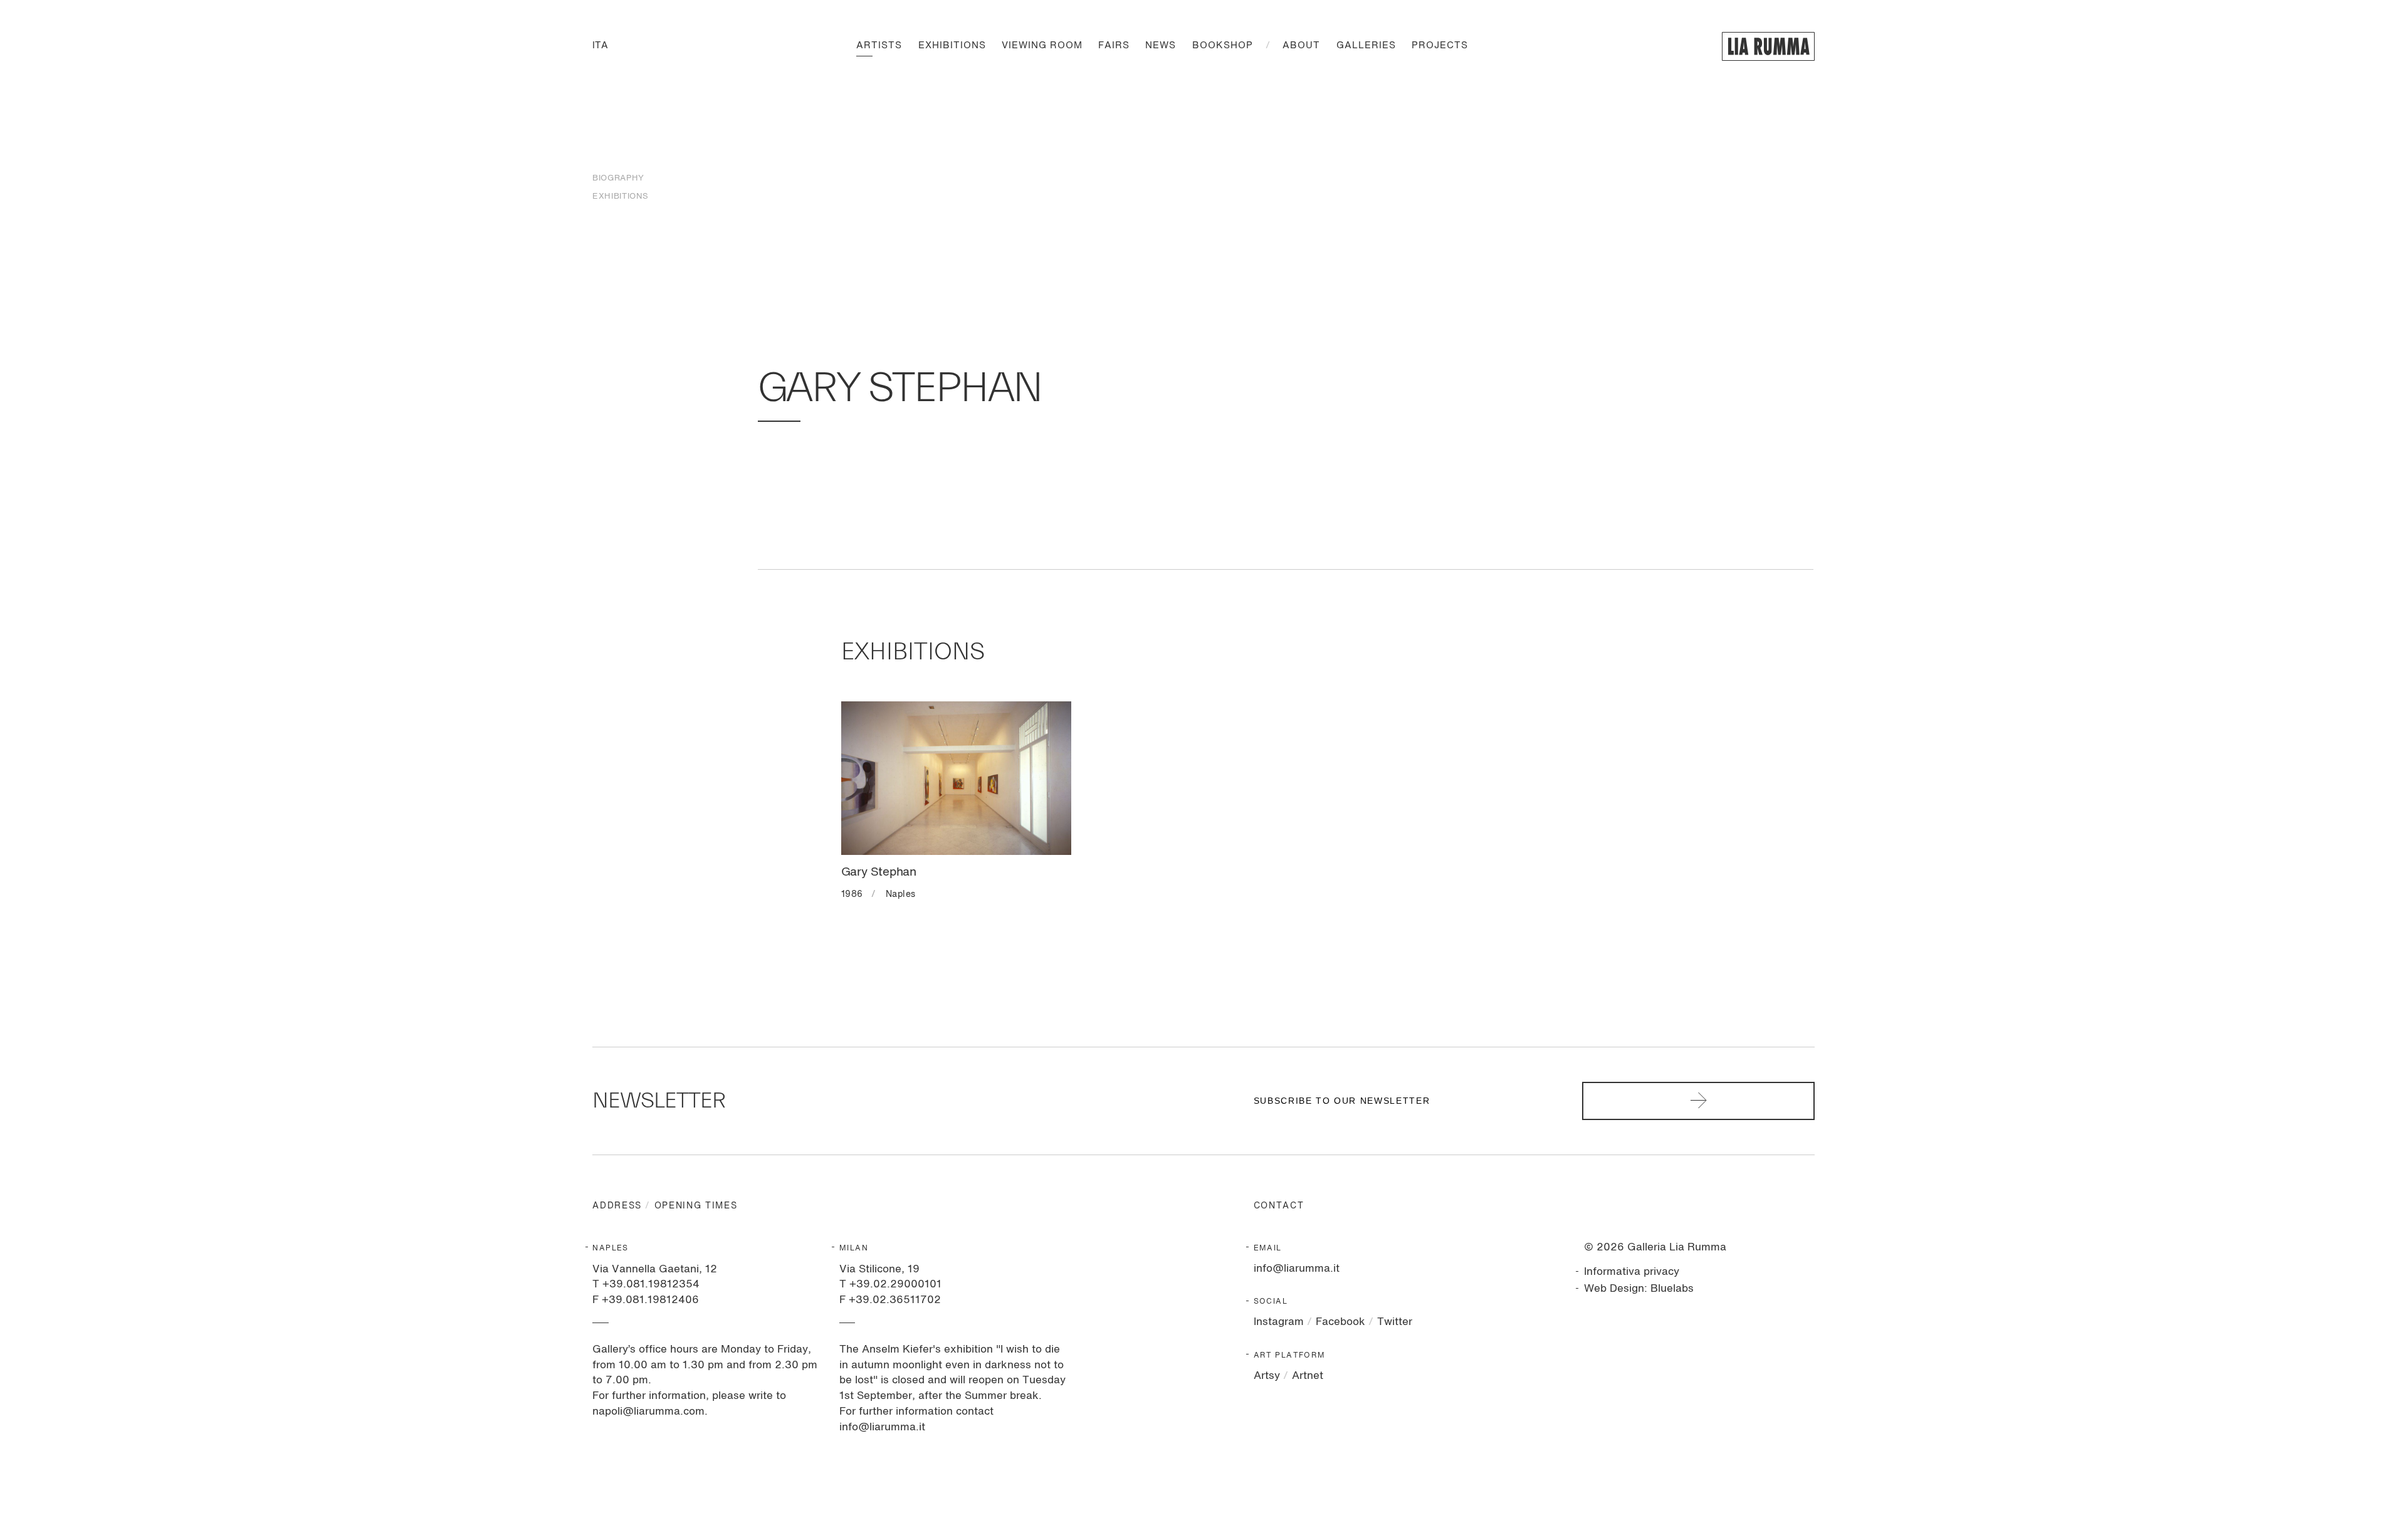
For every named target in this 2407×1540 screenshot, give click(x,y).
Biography (618, 178)
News (1161, 46)
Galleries (1366, 46)
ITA (600, 46)
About (1301, 46)
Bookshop (1223, 46)
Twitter (1395, 1322)
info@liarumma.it (1297, 1269)
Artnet (1308, 1376)
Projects (1440, 46)
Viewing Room (1042, 46)
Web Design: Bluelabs (1639, 1289)
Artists (879, 46)
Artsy (1267, 1376)
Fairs (1114, 46)
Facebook (1340, 1322)
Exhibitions (952, 46)
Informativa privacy (1632, 1272)
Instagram (1279, 1322)
